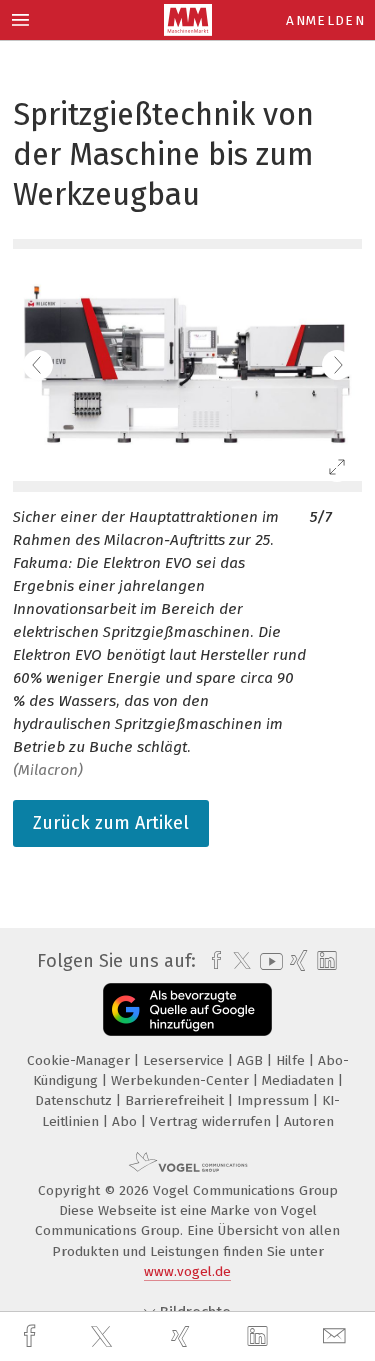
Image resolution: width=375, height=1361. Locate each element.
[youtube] (268, 961)
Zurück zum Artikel (111, 823)
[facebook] (32, 1336)
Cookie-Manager (80, 1060)
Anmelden (325, 20)
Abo (126, 1121)
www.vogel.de (187, 1271)
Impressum (275, 1100)
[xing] (183, 1336)
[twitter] (104, 1337)
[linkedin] (260, 1337)
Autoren (309, 1121)
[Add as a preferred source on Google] (187, 1009)
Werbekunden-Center (182, 1080)
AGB (252, 1060)
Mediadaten (300, 1080)
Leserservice (185, 1060)
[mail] (337, 1336)
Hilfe (292, 1060)
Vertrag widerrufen (212, 1121)
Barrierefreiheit (176, 1100)
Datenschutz (75, 1100)
